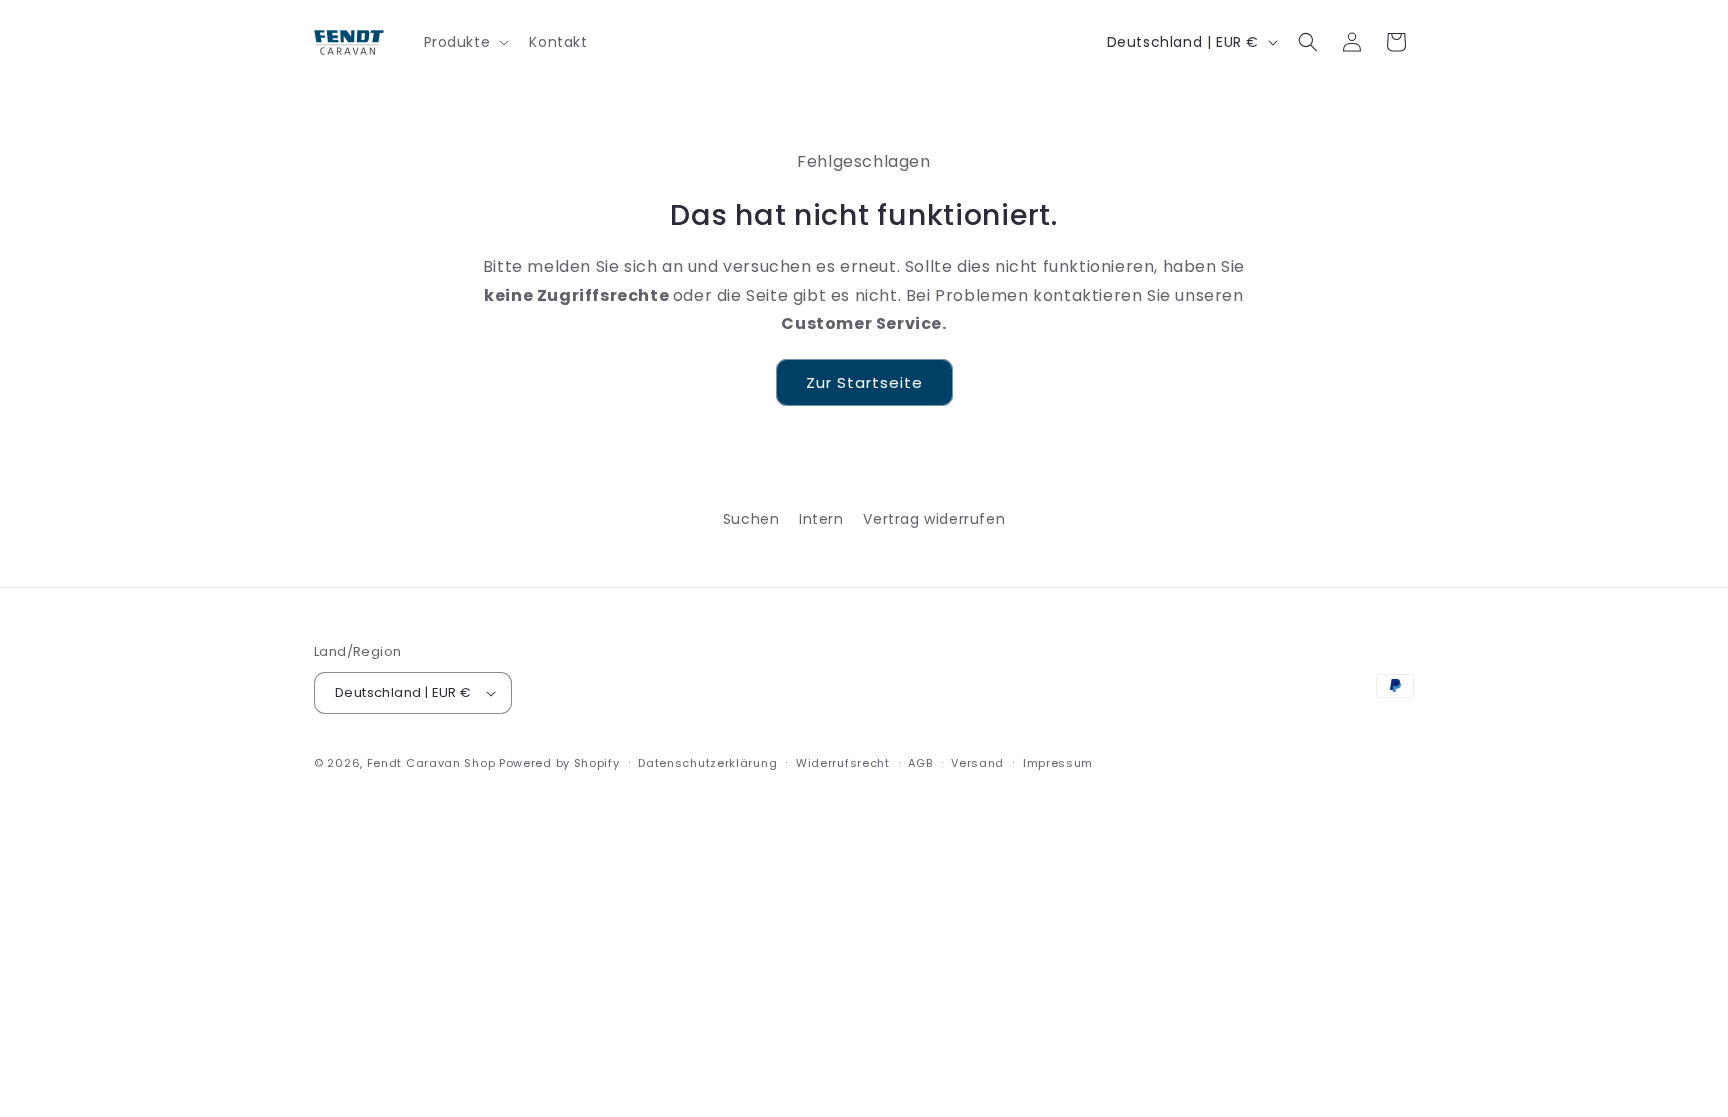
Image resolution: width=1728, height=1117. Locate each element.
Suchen (751, 519)
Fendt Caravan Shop (431, 763)
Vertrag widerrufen (934, 519)
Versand (977, 763)
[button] (465, 42)
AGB (920, 763)
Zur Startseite (864, 382)
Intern (821, 519)
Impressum (1058, 763)
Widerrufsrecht (843, 763)
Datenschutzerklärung (707, 763)
